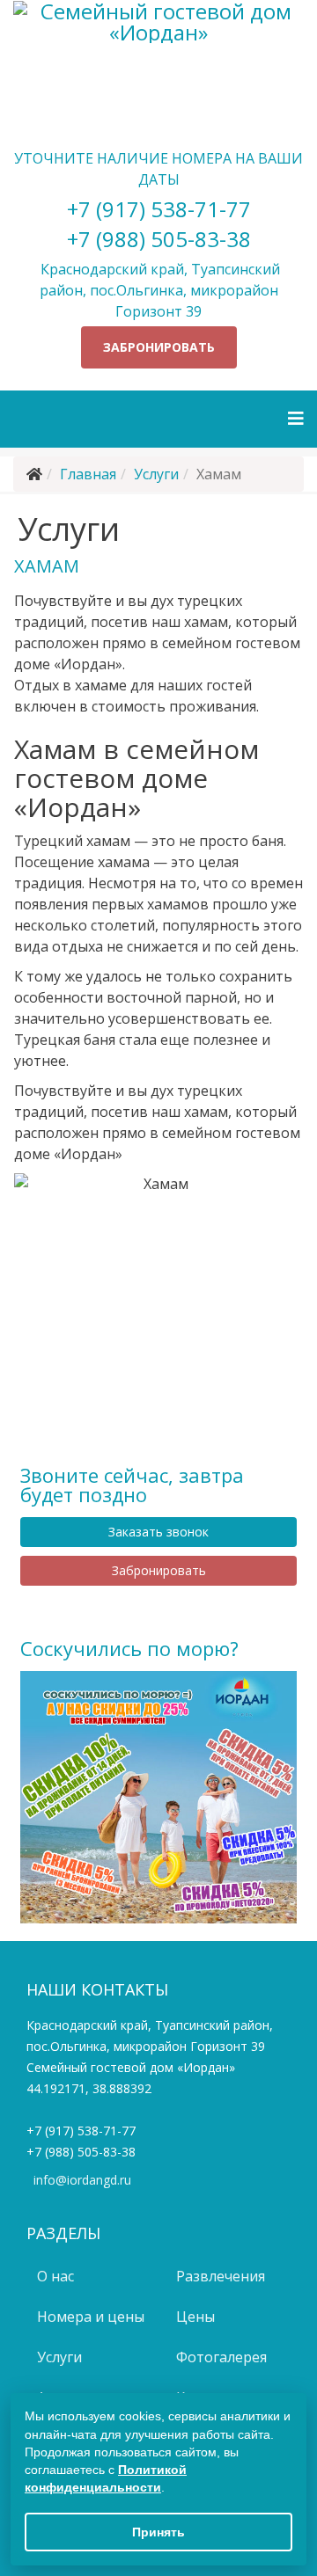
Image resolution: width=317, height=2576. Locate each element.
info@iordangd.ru (82, 2180)
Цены (194, 2317)
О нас (54, 2276)
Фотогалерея (220, 2357)
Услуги (156, 474)
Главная (88, 474)
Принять (158, 2532)
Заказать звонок (158, 1532)
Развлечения (219, 2276)
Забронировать (159, 347)
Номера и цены (89, 2317)
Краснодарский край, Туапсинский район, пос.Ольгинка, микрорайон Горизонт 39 (158, 290)
